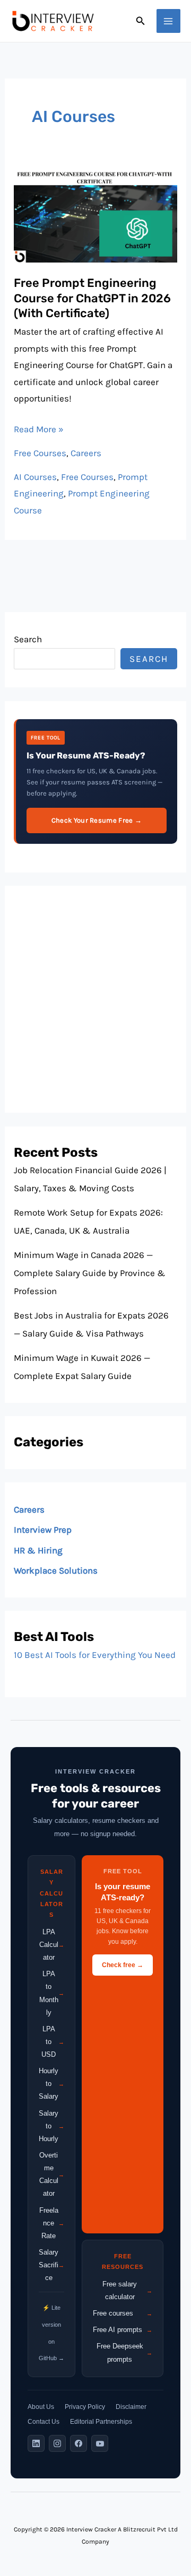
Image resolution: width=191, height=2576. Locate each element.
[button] (141, 21)
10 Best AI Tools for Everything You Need (95, 1655)
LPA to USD (53, 2042)
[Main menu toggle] (169, 21)
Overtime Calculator (52, 2174)
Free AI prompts (123, 2330)
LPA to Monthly (52, 1993)
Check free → (123, 1965)
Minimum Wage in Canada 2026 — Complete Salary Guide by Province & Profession (90, 1273)
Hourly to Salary (51, 2084)
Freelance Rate (52, 2223)
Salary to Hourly (51, 2126)
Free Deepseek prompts (124, 2352)
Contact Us (44, 2422)
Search (28, 639)
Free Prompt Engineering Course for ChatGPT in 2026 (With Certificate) (92, 298)
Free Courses (40, 453)
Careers (86, 453)
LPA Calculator (52, 1945)
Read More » (39, 428)
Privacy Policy (85, 2407)
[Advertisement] (95, 999)
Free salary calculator (127, 2290)
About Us (41, 2407)
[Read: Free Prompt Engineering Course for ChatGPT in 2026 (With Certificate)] (95, 215)
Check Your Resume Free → (97, 820)
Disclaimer (131, 2407)
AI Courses (35, 477)
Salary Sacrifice (51, 2265)
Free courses (123, 2313)
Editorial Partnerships (101, 2422)
